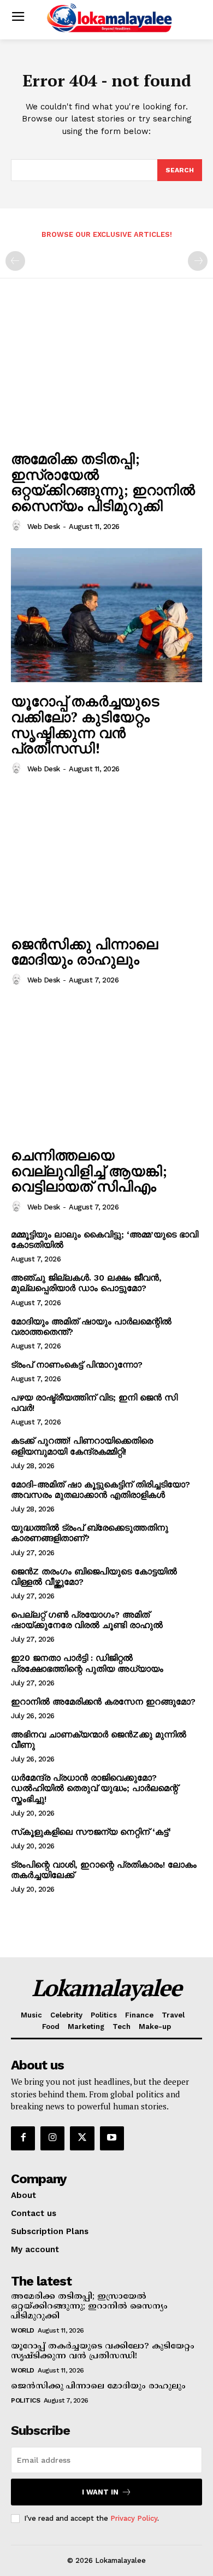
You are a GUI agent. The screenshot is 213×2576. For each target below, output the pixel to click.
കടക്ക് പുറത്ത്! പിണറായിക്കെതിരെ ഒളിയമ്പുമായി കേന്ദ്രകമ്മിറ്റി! (82, 1446)
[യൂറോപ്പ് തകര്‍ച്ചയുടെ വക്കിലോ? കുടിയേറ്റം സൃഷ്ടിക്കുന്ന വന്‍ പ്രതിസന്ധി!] (106, 615)
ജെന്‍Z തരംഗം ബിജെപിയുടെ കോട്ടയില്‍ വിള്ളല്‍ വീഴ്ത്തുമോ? (94, 1577)
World (23, 2330)
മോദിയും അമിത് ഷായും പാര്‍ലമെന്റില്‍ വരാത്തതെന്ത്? (91, 1327)
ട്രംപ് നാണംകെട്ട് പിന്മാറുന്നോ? (77, 1365)
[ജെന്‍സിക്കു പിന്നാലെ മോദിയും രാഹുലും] (106, 858)
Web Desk (44, 527)
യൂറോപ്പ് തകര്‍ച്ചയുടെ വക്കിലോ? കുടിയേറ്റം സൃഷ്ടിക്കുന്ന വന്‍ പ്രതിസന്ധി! (85, 724)
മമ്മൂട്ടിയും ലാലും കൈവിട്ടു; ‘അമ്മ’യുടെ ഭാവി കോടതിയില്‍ (105, 1240)
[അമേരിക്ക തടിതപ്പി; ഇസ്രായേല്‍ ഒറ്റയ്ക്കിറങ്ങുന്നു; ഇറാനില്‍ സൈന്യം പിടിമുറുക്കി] (106, 373)
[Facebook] (23, 2138)
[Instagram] (52, 2138)
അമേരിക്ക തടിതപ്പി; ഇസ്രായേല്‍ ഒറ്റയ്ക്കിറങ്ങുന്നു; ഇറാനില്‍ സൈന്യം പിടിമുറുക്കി (103, 482)
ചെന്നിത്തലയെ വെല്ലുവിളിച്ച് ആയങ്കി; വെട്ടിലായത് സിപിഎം (89, 1170)
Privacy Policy (134, 2518)
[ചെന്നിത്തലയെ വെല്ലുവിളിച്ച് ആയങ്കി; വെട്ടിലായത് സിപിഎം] (106, 1069)
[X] (82, 2138)
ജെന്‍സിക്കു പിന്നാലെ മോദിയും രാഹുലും (84, 952)
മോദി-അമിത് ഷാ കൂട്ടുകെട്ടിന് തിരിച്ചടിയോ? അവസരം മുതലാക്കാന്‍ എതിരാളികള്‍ (100, 1490)
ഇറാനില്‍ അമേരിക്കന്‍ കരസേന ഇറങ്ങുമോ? (103, 1702)
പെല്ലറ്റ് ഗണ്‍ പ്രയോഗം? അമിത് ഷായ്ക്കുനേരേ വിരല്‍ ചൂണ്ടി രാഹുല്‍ (87, 1620)
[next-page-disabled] (198, 261)
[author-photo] (18, 526)
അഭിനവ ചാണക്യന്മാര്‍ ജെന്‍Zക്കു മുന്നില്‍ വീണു (99, 1740)
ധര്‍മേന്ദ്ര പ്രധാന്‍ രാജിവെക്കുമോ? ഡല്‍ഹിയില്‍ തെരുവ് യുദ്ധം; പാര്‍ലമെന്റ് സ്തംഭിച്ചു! (94, 1788)
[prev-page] (15, 261)
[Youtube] (112, 2138)
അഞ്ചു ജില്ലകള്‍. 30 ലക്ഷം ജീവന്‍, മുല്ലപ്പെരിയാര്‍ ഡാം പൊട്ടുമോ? (86, 1283)
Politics (25, 2400)
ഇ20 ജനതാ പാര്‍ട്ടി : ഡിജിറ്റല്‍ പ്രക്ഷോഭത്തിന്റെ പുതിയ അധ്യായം (87, 1663)
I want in (100, 2492)
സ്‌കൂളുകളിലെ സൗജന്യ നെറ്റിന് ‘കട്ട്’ (91, 1832)
